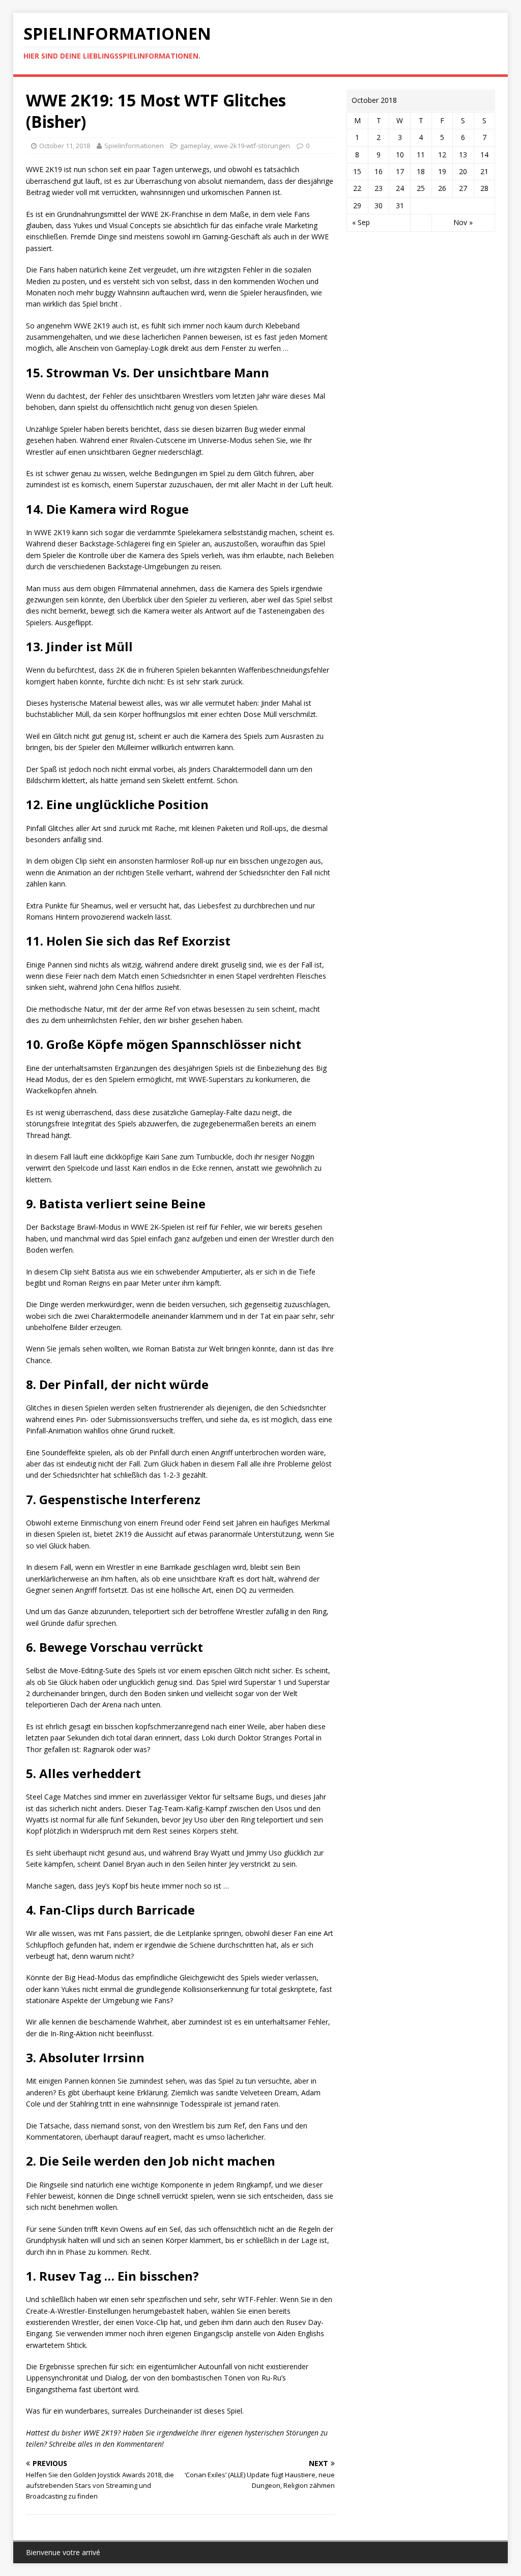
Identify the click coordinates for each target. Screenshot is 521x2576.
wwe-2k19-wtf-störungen (252, 146)
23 (379, 188)
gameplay (195, 146)
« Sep (361, 222)
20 (463, 171)
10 (400, 155)
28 (484, 188)
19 (442, 171)
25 (421, 188)
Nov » (463, 222)
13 (463, 155)
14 (484, 155)
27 (463, 188)
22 (357, 188)
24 (400, 188)
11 (421, 155)
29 (357, 205)
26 (442, 188)
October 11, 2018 (65, 146)
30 (379, 205)
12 (442, 155)
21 (484, 171)
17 (400, 171)
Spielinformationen (134, 146)
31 (400, 205)
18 (421, 171)
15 (357, 171)
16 (379, 171)
